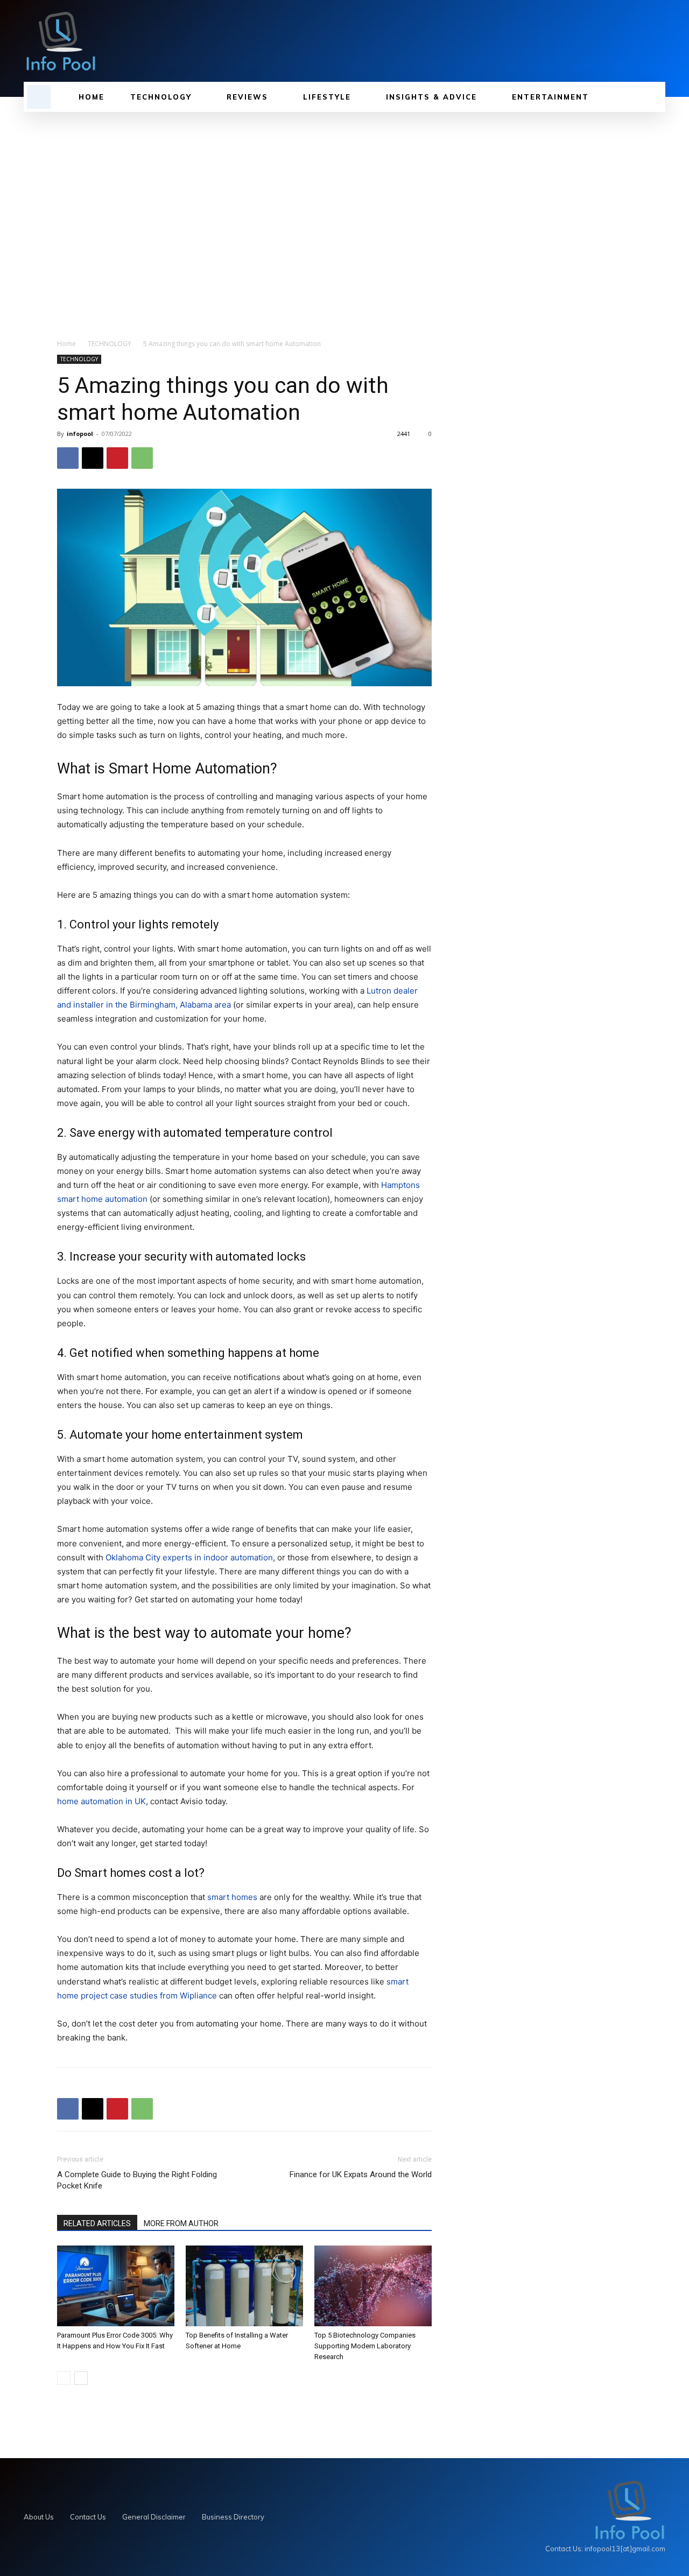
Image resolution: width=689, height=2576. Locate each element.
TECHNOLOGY (110, 344)
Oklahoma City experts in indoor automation (189, 1557)
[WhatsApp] (142, 458)
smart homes (232, 1897)
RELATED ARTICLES (97, 2223)
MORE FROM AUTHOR (181, 2223)
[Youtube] (659, 41)
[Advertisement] (344, 220)
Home (66, 344)
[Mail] (622, 41)
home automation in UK (101, 1801)
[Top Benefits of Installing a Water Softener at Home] (244, 2286)
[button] (39, 97)
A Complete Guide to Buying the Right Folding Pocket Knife (137, 2180)
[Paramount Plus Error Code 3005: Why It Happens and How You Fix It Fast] (116, 2286)
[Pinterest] (117, 458)
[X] (641, 41)
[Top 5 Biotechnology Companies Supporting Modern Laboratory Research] (373, 2286)
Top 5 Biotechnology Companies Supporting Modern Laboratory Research (365, 2346)
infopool (80, 434)
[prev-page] (64, 2378)
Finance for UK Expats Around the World (361, 2174)
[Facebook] (68, 458)
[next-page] (81, 2378)
